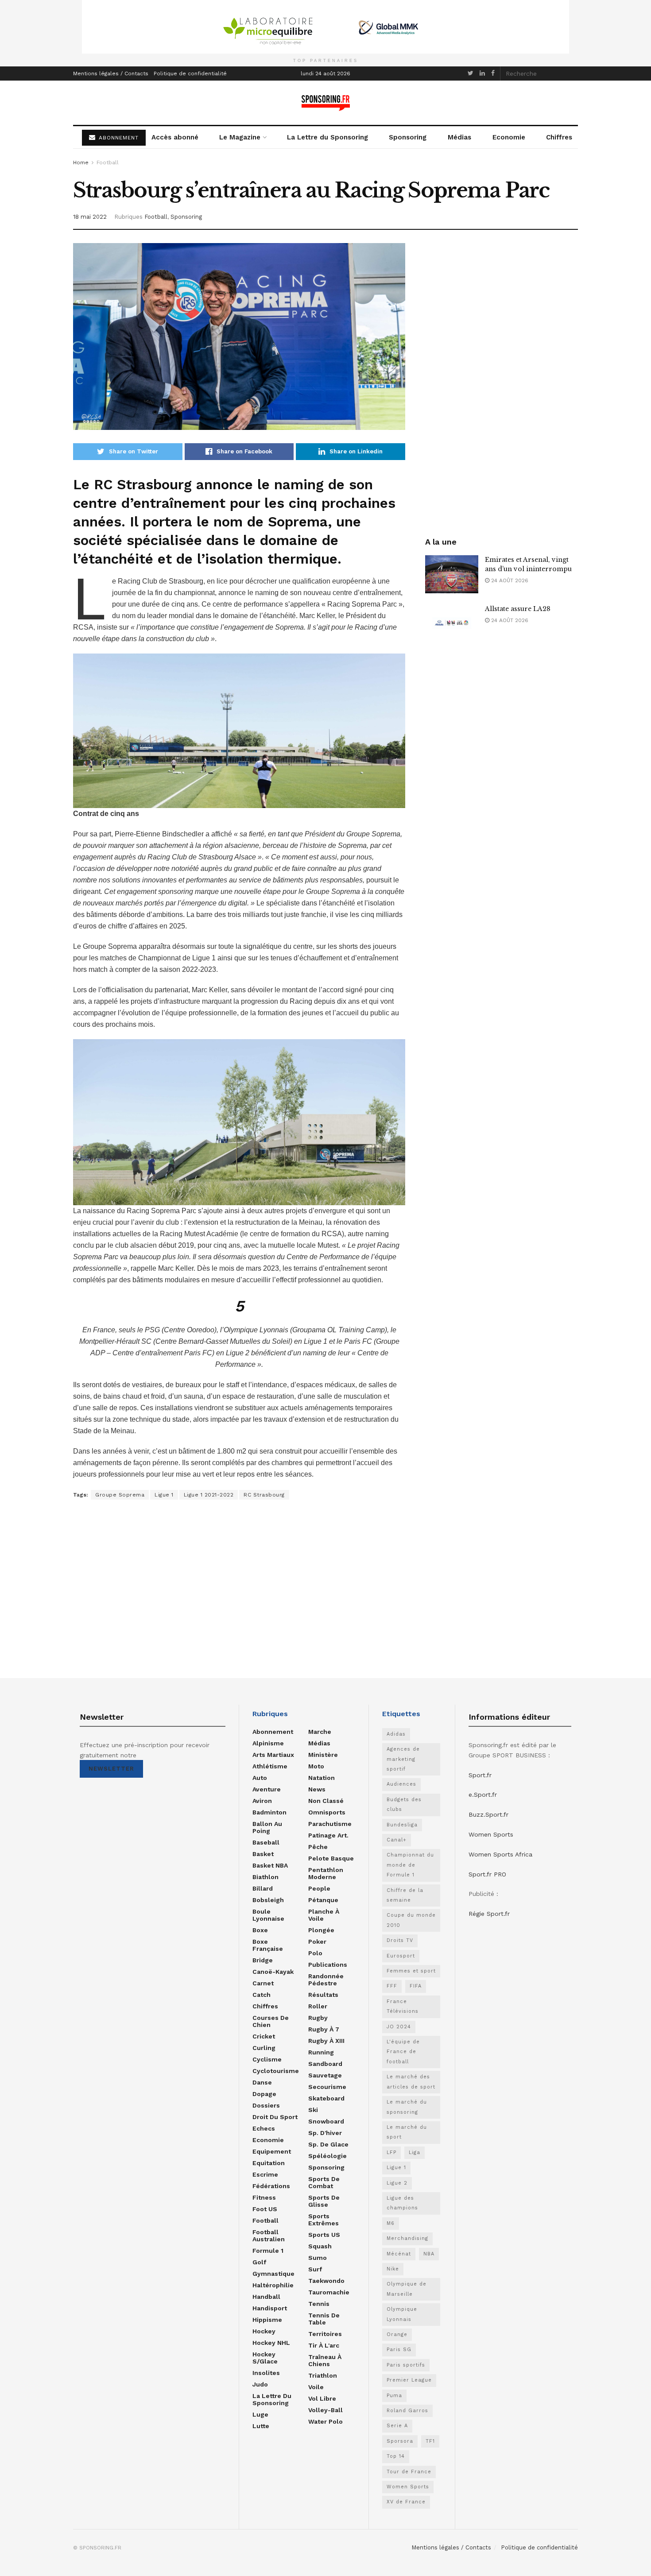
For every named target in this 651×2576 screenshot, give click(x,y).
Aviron (262, 1801)
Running (321, 2052)
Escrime (265, 2174)
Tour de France (409, 2472)
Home (81, 162)
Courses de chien (271, 2021)
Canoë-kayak (273, 1972)
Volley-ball (325, 2410)
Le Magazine (240, 137)
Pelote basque (331, 1858)
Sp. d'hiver (325, 2133)
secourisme (327, 2087)
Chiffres (559, 137)
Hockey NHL (271, 2343)
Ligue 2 (397, 2183)
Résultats (323, 1995)
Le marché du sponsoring (407, 2107)
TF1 (430, 2441)
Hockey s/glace (265, 2358)
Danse (262, 2082)
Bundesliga (402, 1825)
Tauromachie (329, 2292)
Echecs (264, 2128)
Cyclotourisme (276, 2071)
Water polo (325, 2421)
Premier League (409, 2380)
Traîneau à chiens (325, 2360)
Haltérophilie (273, 2285)
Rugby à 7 (324, 2029)
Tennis (319, 2304)
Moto (316, 1766)
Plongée (321, 1930)
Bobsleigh (268, 1900)
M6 (391, 2223)
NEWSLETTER (111, 1769)
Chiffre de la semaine (405, 1895)
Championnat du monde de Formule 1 (410, 1865)
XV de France (406, 2502)
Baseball (266, 1842)
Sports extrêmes (324, 2220)
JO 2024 (399, 2027)
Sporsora (400, 2441)
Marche (320, 1732)
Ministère (323, 1755)
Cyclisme (267, 2059)
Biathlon (265, 1877)
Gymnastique (273, 2274)
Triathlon (323, 2375)
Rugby (318, 2018)
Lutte (261, 2426)
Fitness (264, 2197)
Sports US (324, 2235)
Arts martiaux (273, 1755)
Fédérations (271, 2186)
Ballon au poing (267, 1827)
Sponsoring (408, 137)
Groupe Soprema (120, 1495)
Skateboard (326, 2098)
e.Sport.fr (483, 1795)
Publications (328, 1965)
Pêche (318, 1847)
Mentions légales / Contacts (111, 73)
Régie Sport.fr (489, 1914)
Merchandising (407, 2238)
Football (108, 162)
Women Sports (408, 2487)
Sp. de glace (328, 2144)
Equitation (269, 2163)
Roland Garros (407, 2411)
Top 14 (396, 2456)
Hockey (264, 2331)
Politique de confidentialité (190, 73)
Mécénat (399, 2254)
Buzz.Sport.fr (488, 1814)
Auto (260, 1778)
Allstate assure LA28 (518, 609)
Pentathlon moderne (326, 1873)
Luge (260, 2414)
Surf (315, 2269)
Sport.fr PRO (487, 1874)
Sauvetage (325, 2075)
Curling (264, 2048)
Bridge (263, 1960)
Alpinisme (268, 1743)
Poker (317, 1942)
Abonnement (273, 1732)
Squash (320, 2246)
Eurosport (401, 1956)
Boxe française (268, 1945)
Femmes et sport (411, 1971)
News (317, 1789)
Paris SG (399, 2350)
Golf (259, 2262)
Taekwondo (326, 2281)
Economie (509, 137)
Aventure (267, 1789)
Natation (322, 1778)
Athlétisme (270, 1766)
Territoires (325, 2334)
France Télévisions (403, 2006)
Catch (262, 1995)
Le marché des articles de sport (411, 2082)
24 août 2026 (509, 580)
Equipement (272, 2151)
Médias (459, 137)
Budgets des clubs (404, 1804)
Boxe (260, 1930)
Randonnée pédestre (326, 1980)
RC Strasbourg (264, 1495)
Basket (263, 1854)
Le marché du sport (407, 2132)
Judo (260, 2384)
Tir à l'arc (324, 2345)
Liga (415, 2152)
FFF (392, 1986)
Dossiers (266, 2105)
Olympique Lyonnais (402, 2314)
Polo (315, 1953)
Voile (316, 2387)
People (319, 1888)
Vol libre (322, 2398)
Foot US (265, 2209)
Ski (313, 2110)
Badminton (269, 1812)
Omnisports (327, 1812)
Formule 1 (268, 2251)
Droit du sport (275, 2117)
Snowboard (326, 2121)
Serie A (397, 2426)
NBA (429, 2254)
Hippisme (267, 2320)
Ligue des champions (402, 2203)
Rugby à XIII (326, 2041)
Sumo (318, 2258)
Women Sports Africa (500, 1854)
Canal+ (397, 1840)
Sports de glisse (324, 2201)
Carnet (263, 1983)
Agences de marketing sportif (403, 1759)
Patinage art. (328, 1835)
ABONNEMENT (118, 138)
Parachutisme (330, 1824)
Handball (266, 2297)
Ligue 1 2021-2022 (209, 1495)
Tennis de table (324, 2319)
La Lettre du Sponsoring (327, 137)
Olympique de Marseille (407, 2289)
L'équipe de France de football (403, 2052)
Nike (393, 2269)
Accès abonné (175, 137)
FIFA (416, 1986)
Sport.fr (480, 1775)
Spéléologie (327, 2156)
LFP (391, 2152)
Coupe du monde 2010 (411, 1920)
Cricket (264, 2036)
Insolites (266, 2373)
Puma (394, 2396)
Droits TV (400, 1940)
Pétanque (323, 1900)
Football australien (269, 2236)
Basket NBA (270, 1865)
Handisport (270, 2308)
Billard (263, 1888)
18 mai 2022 (90, 217)
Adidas (396, 1734)
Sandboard (325, 2064)
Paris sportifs (406, 2365)
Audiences (401, 1784)
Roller (318, 2006)
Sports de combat (324, 2182)
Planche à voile (324, 1915)
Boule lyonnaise (268, 1915)
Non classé (326, 1801)
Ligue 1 (164, 1495)
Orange (397, 2334)
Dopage (264, 2094)
